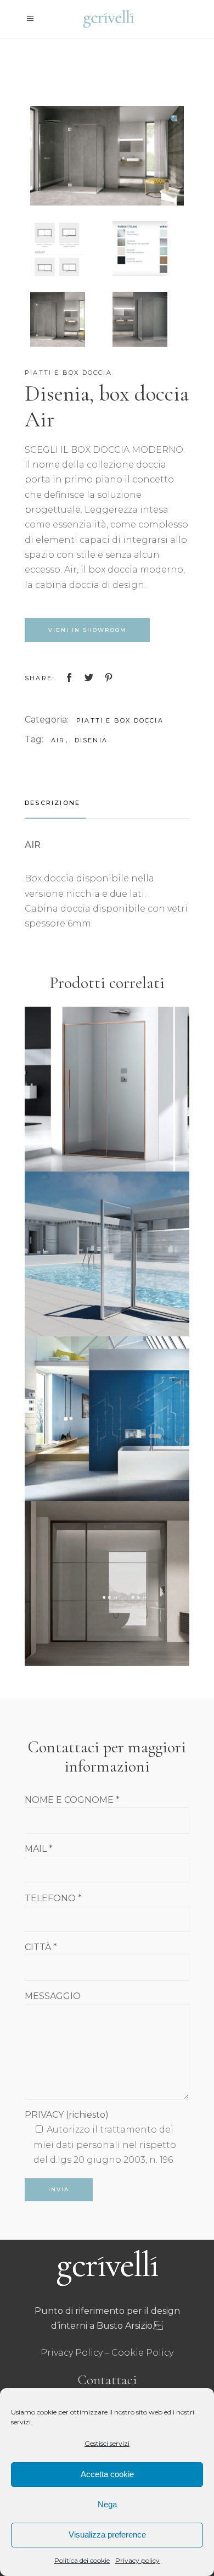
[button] (176, 120)
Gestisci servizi (107, 2443)
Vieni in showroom (87, 630)
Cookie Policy (142, 2353)
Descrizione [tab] (52, 803)
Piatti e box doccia (68, 373)
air (58, 740)
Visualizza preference (107, 2535)
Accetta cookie (107, 2474)
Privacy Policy (72, 2353)
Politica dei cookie (82, 2560)
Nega (107, 2504)
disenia (91, 740)
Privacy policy (137, 2560)
